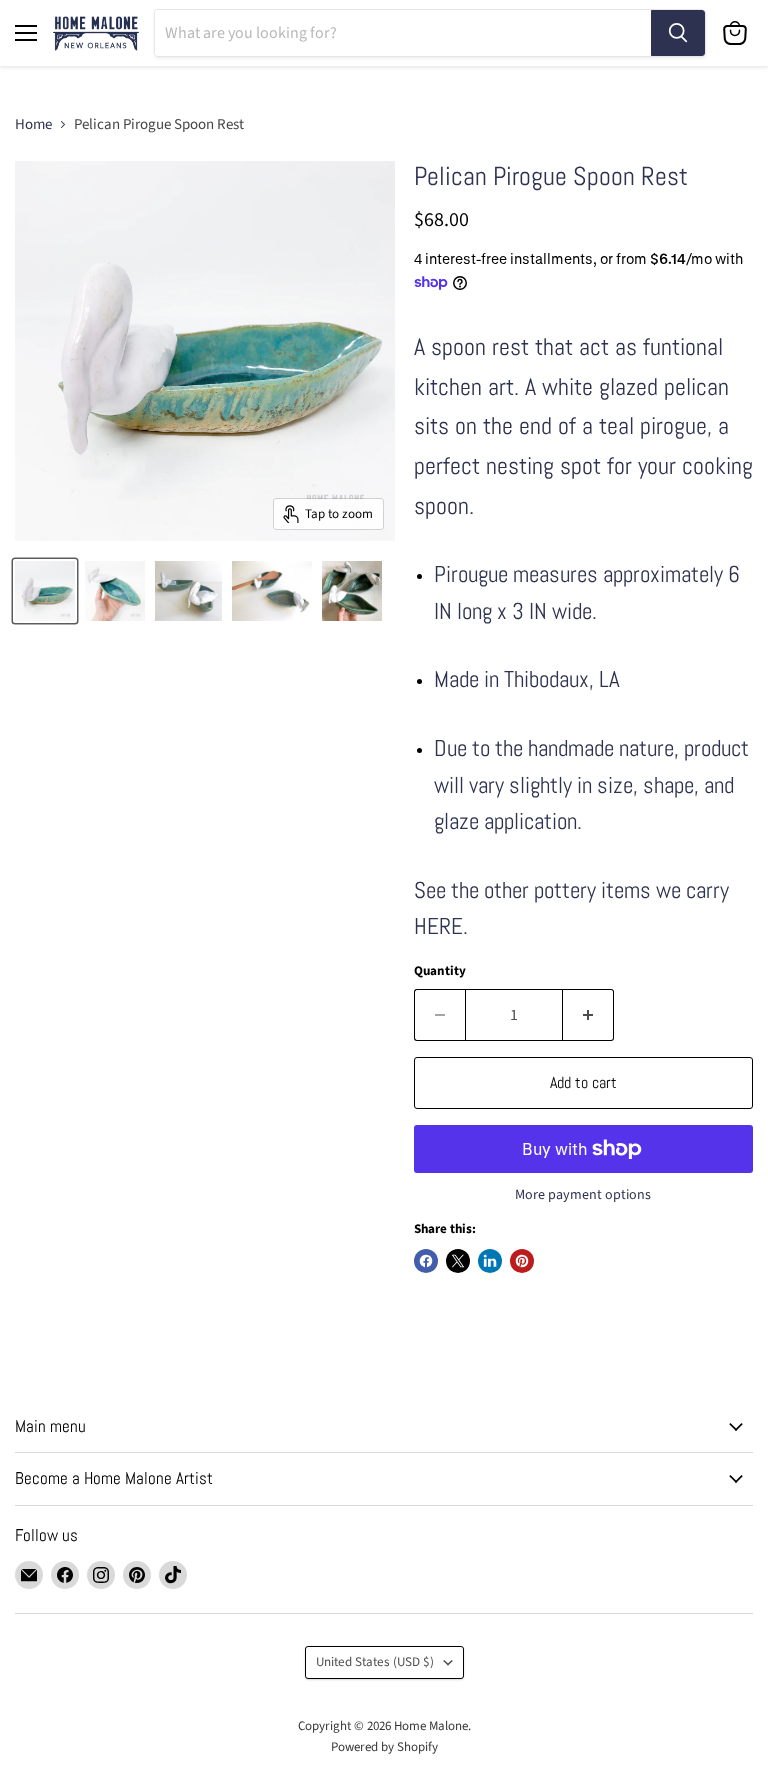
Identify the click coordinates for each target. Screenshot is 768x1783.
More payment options (583, 1195)
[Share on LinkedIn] (490, 1261)
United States (375, 1662)
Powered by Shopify (384, 1747)
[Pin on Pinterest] (522, 1261)
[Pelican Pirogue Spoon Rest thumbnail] (45, 591)
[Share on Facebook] (426, 1261)
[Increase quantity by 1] (588, 1015)
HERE (438, 926)
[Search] (678, 33)
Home (33, 124)
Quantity (440, 971)
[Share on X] (458, 1261)
